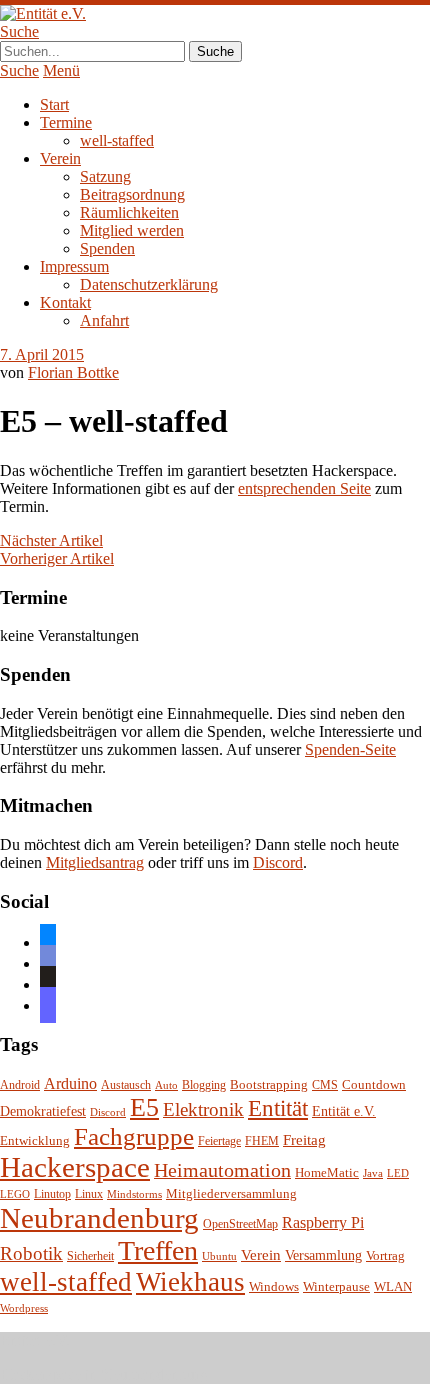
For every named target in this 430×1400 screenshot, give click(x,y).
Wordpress (24, 1308)
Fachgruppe (134, 1136)
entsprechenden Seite (304, 488)
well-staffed (117, 140)
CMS (325, 1085)
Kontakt (65, 302)
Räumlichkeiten (129, 212)
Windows (274, 1287)
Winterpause (336, 1286)
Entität (278, 1108)
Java (373, 1173)
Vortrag (385, 1255)
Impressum (74, 266)
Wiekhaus (190, 1282)
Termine (66, 122)
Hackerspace (75, 1167)
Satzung (105, 176)
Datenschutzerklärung (149, 284)
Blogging (204, 1085)
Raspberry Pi (323, 1222)
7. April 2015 (42, 354)
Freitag (304, 1140)
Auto (166, 1085)
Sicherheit (90, 1256)
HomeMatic (327, 1173)
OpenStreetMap (240, 1224)
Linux (89, 1194)
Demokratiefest (43, 1111)
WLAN (393, 1287)
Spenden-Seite (350, 749)
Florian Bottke (73, 372)
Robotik (31, 1253)
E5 (144, 1107)
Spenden (107, 248)
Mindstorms (134, 1194)
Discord (278, 862)
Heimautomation (222, 1170)
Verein (60, 158)
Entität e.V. (344, 1111)
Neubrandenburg (99, 1218)
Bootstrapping (269, 1085)
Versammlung (323, 1255)
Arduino (70, 1083)
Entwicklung (35, 1141)
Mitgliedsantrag (95, 862)
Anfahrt (104, 320)
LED (398, 1173)
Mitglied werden (132, 230)
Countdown (374, 1085)
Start (54, 104)
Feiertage (219, 1141)
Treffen (158, 1250)
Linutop (52, 1194)
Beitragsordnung (132, 194)
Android (20, 1085)
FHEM (262, 1141)
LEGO (15, 1194)
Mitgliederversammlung (231, 1193)
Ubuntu (219, 1256)
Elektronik (203, 1109)
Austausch (126, 1085)
